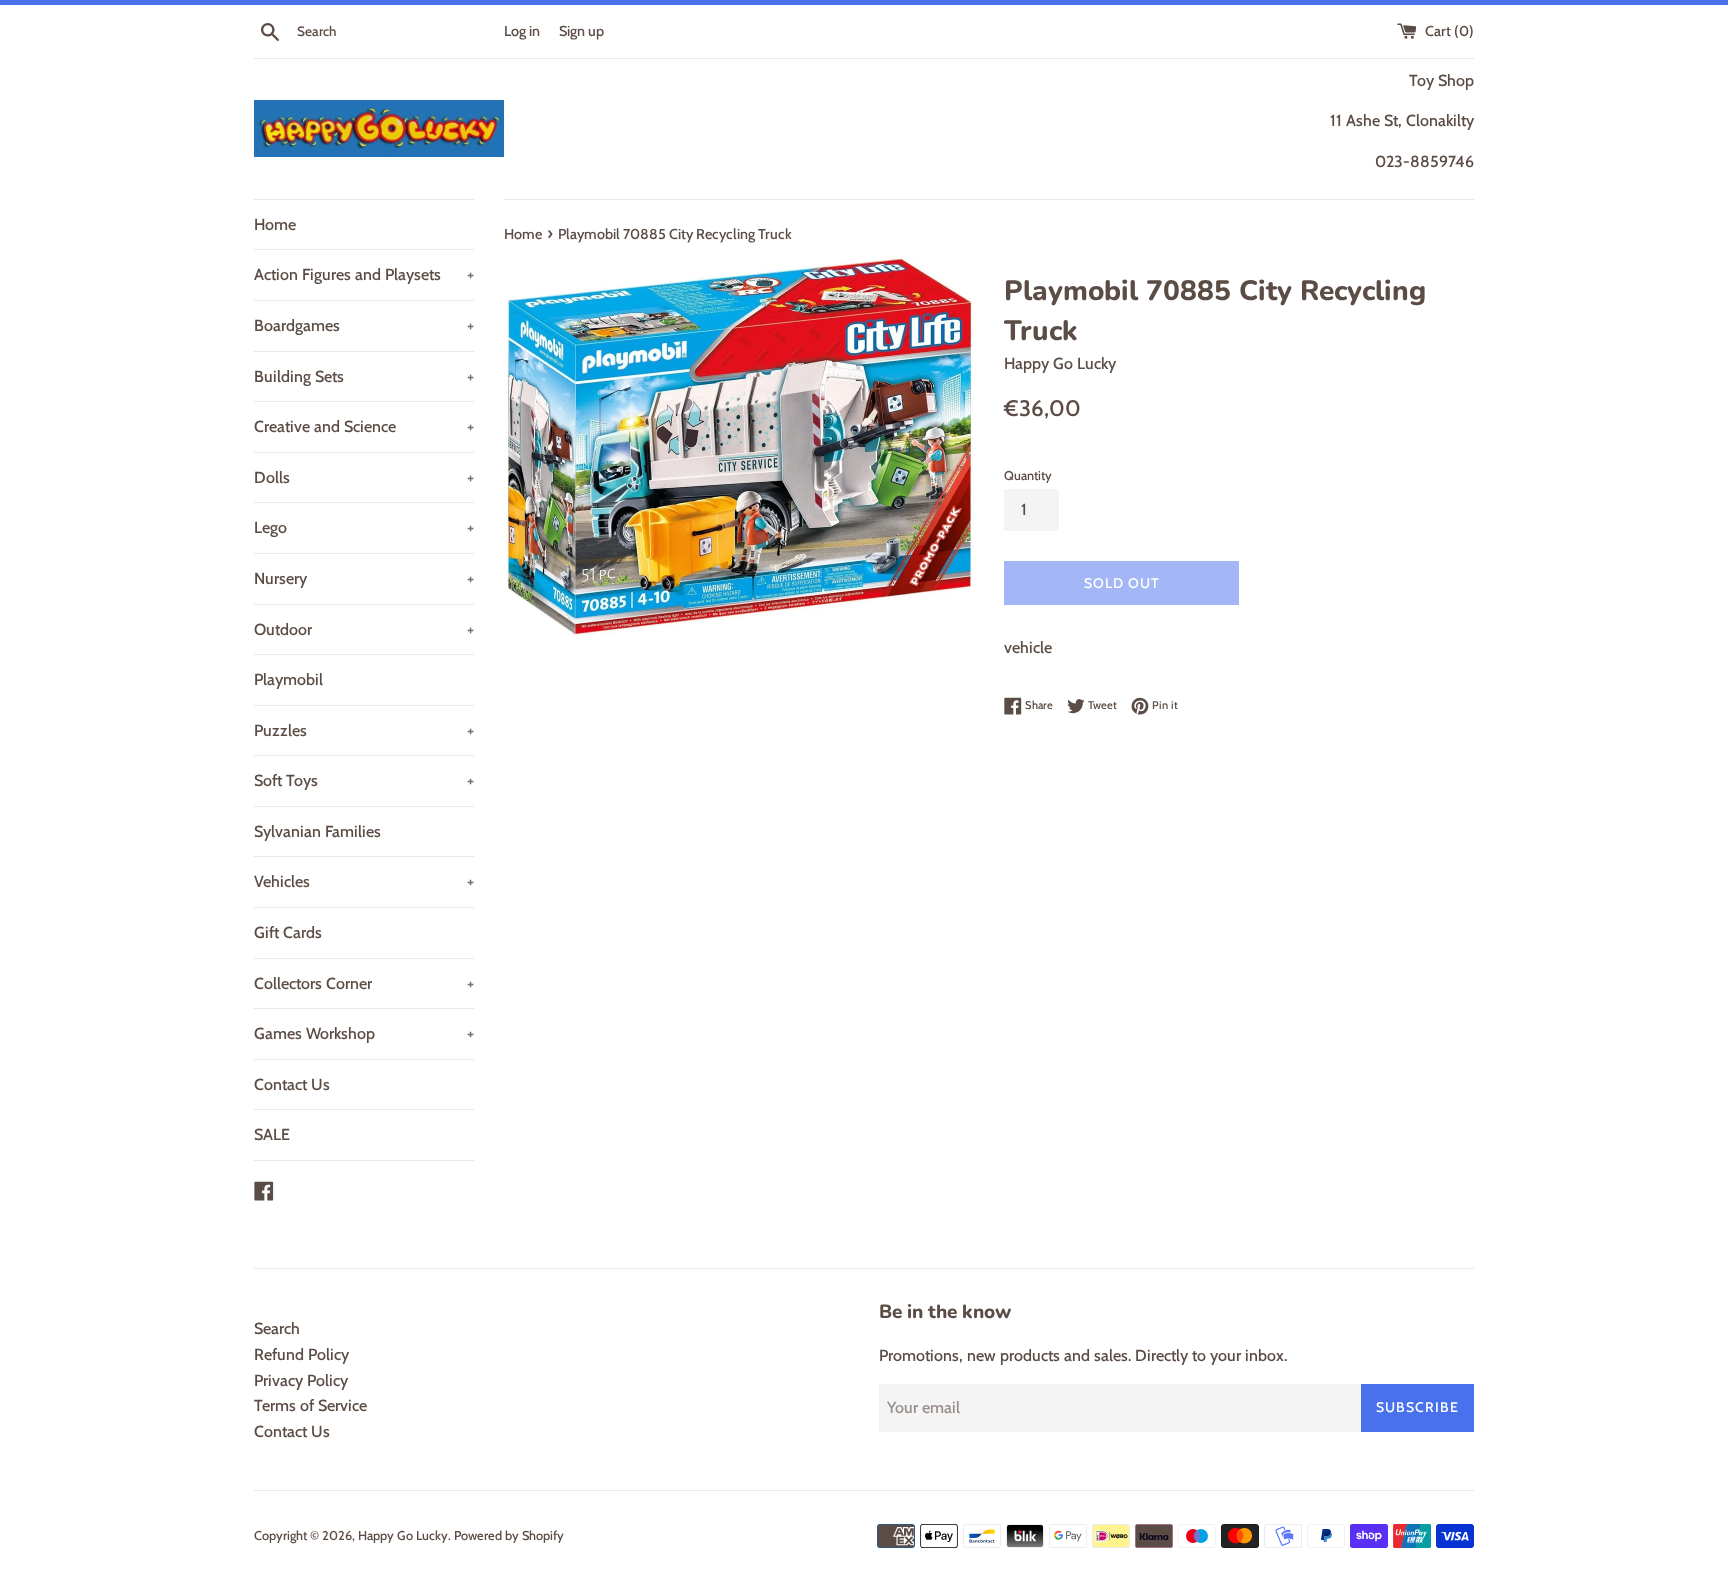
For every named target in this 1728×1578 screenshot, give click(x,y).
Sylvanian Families (317, 831)
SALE (272, 1134)
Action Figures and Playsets (364, 274)
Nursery (364, 578)
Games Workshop (364, 1033)
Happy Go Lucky (403, 1535)
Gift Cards (288, 932)
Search (277, 1328)
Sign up (581, 31)
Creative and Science (364, 426)
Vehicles (364, 881)
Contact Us (292, 1084)
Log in (522, 31)
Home (275, 224)
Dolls (364, 477)
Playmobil (288, 679)
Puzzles (364, 730)
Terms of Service (310, 1405)
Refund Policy (301, 1354)
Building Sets (364, 376)
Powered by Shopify (509, 1535)
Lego (364, 527)
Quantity (1028, 475)
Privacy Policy (301, 1380)
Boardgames (364, 325)
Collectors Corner (364, 983)
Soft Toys (364, 780)
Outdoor (364, 629)
